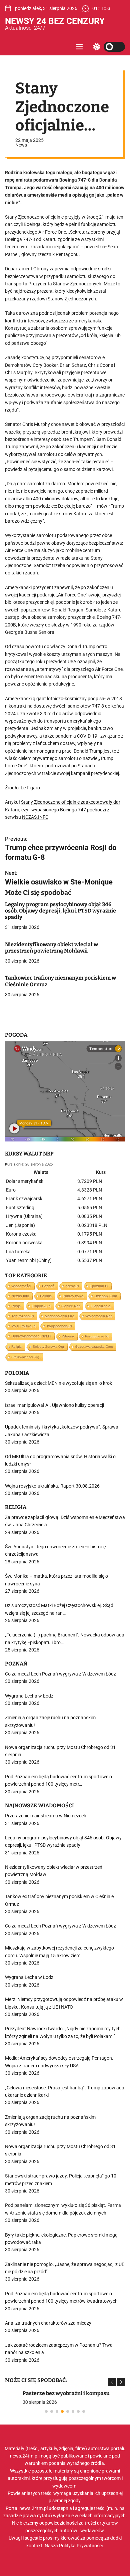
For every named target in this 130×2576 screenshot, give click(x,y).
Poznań (48, 1286)
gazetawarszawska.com (94, 1347)
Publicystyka (73, 1296)
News (21, 145)
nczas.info (20, 1296)
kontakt (34, 2546)
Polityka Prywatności (81, 2546)
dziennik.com (106, 1296)
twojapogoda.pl (59, 1326)
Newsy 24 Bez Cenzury (55, 21)
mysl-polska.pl (23, 1326)
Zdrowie (68, 1336)
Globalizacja (100, 1306)
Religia (16, 1347)
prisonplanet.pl (97, 1336)
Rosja (16, 1306)
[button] (112, 2382)
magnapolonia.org (59, 1316)
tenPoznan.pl (22, 1316)
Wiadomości (21, 1286)
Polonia (46, 1296)
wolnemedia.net (98, 1316)
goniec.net (70, 1306)
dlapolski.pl (41, 1306)
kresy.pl (72, 1286)
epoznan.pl (99, 1286)
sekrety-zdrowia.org (48, 1347)
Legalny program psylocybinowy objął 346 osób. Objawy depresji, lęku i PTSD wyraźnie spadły (60, 911)
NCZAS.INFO (35, 817)
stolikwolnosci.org (25, 1357)
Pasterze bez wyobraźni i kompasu (48, 2393)
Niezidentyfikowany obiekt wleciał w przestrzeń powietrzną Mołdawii (51, 948)
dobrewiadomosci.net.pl (31, 1336)
